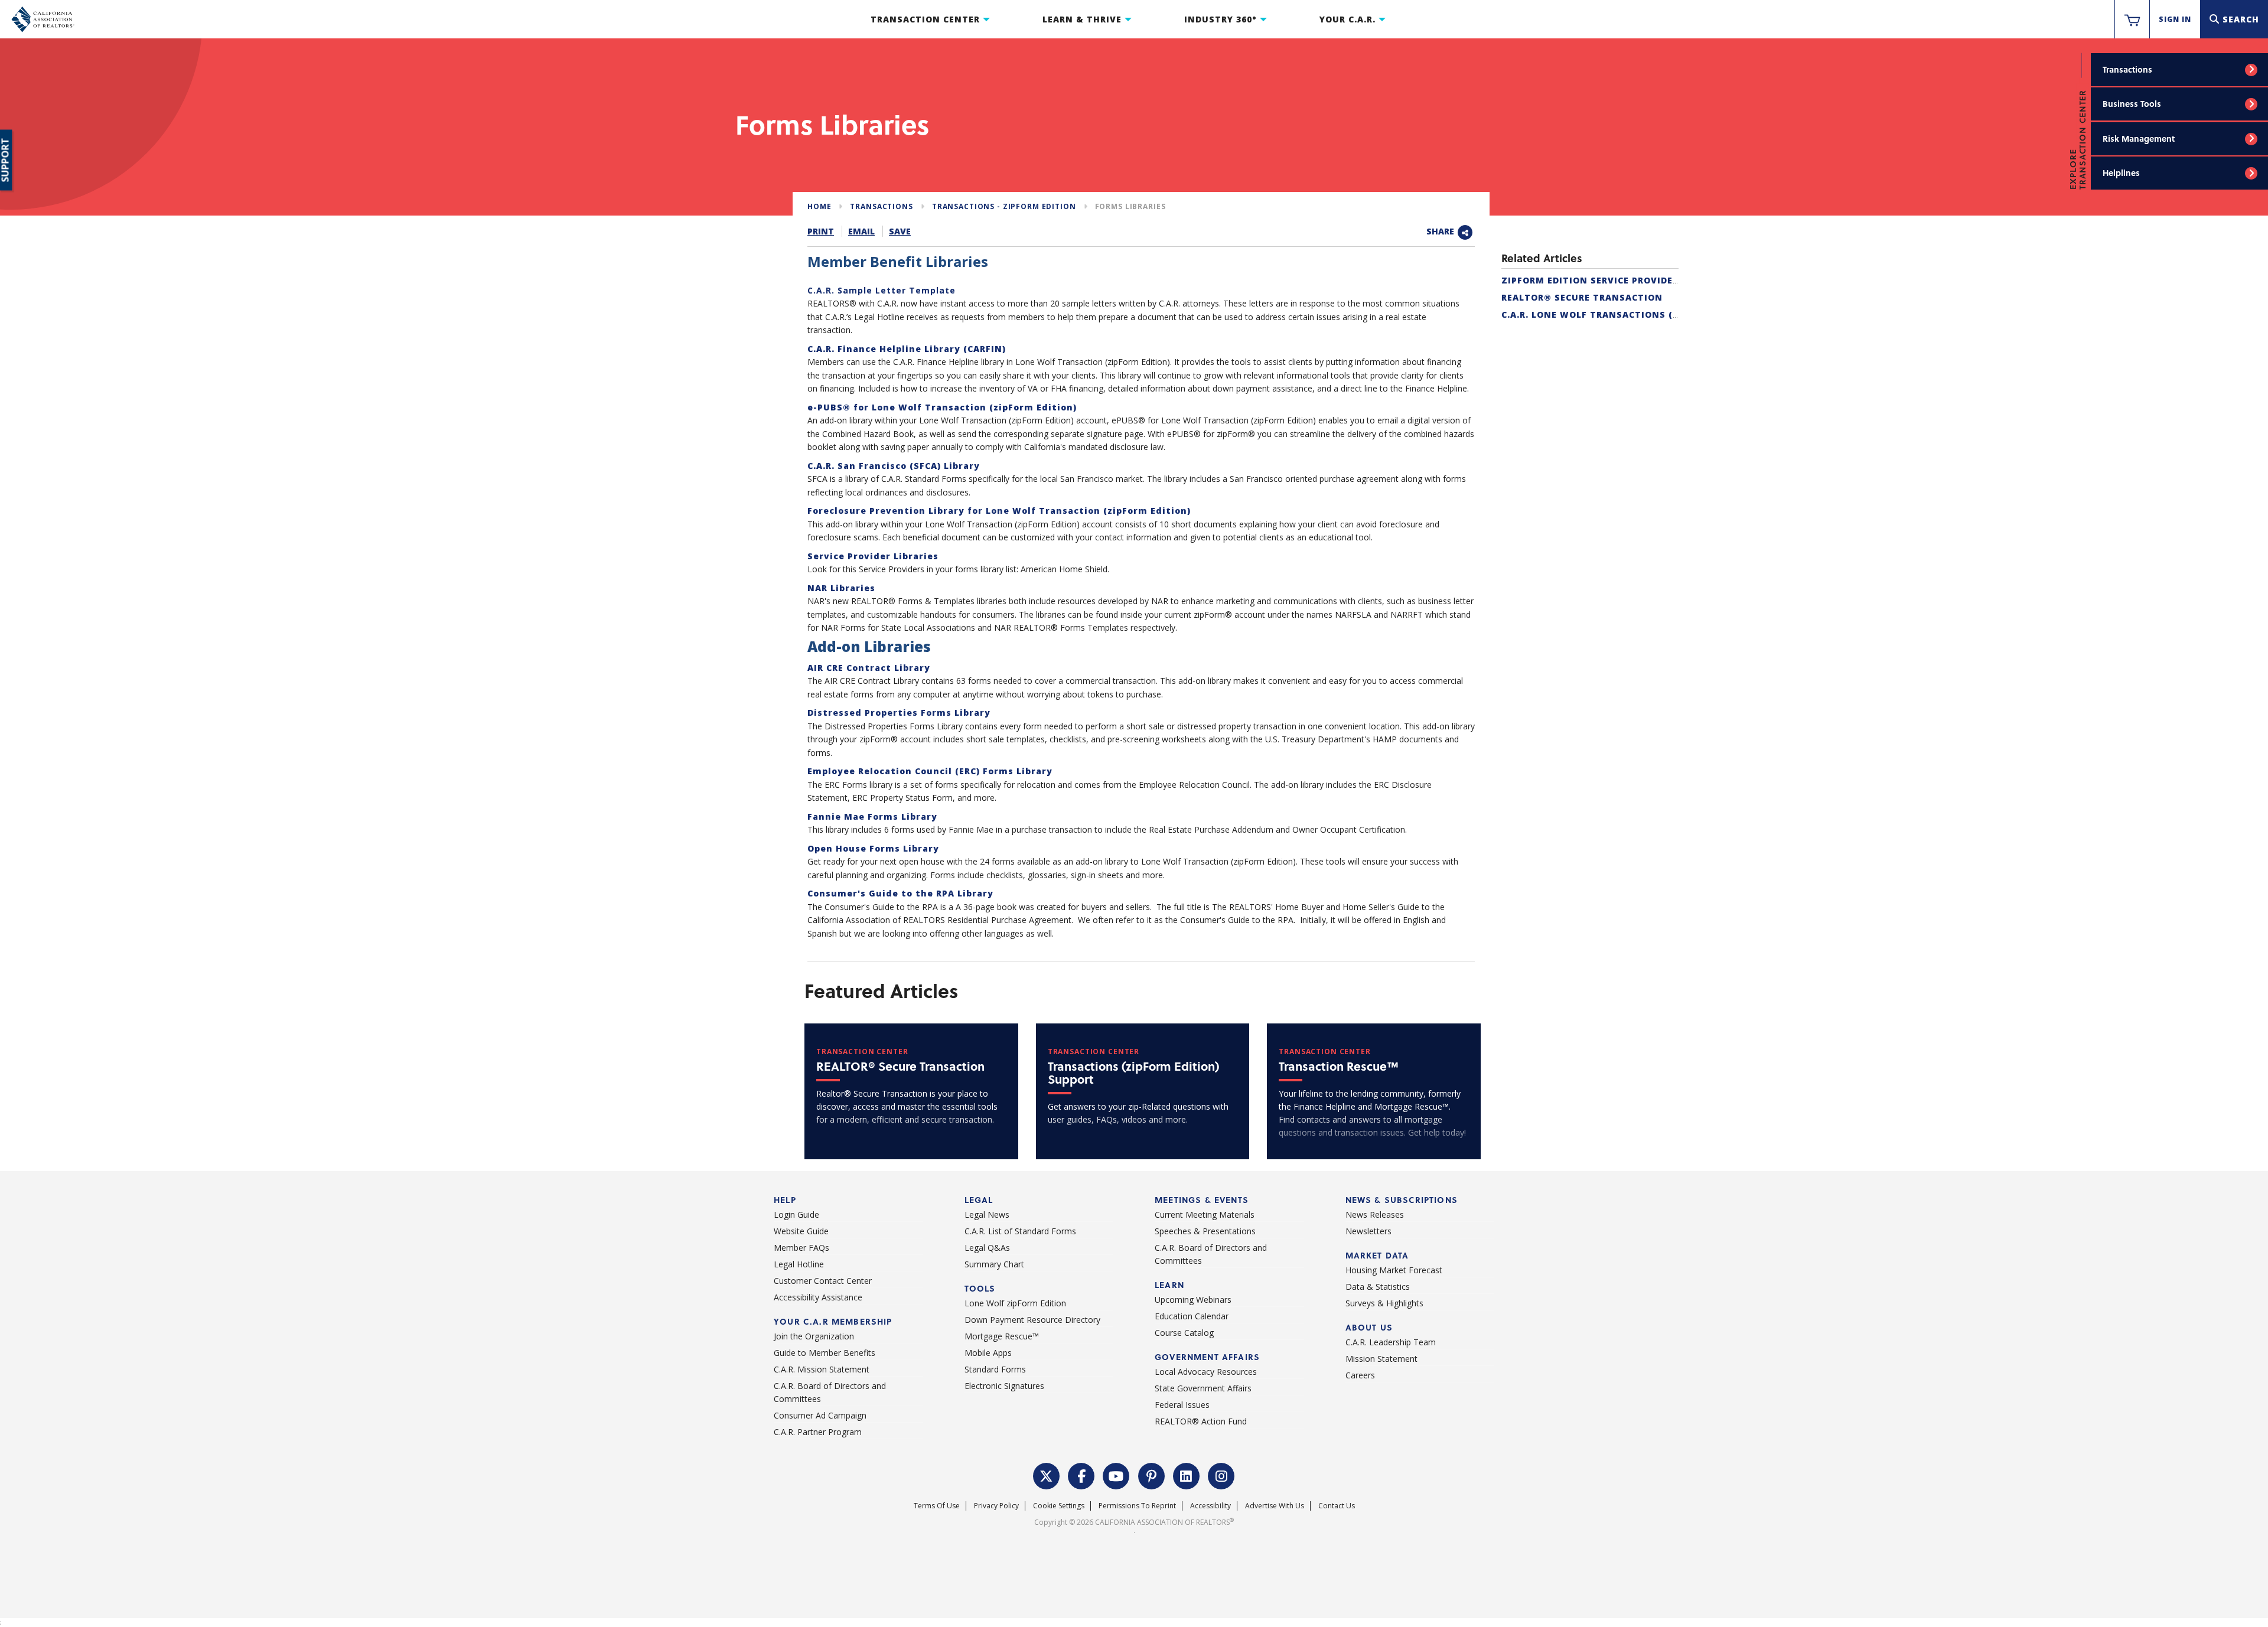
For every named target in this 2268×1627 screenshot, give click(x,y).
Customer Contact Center (823, 1281)
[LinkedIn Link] (1187, 1475)
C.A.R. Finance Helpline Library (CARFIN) (907, 349)
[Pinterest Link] (1152, 1475)
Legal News (987, 1214)
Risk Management (2139, 138)
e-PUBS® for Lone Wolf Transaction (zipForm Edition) (942, 407)
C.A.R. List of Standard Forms (1020, 1231)
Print (821, 231)
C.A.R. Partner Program (818, 1432)
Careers (1360, 1375)
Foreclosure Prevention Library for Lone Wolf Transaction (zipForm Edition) (999, 511)
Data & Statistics (1378, 1287)
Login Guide (796, 1214)
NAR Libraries (841, 588)
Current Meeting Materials (1205, 1214)
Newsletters (1368, 1231)
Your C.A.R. (1348, 19)
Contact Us (1337, 1506)
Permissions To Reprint (1137, 1506)
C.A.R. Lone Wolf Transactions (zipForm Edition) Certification (1670, 314)
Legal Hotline (799, 1264)
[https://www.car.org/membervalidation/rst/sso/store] (2132, 19)
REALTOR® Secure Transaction (1582, 297)
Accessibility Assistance (818, 1297)
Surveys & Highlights (1384, 1303)
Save (900, 231)
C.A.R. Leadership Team (1391, 1342)
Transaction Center (925, 19)
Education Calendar (1192, 1316)
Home (819, 206)
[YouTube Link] (1116, 1475)
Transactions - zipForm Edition (1004, 206)
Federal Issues (1182, 1405)
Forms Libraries (1130, 206)
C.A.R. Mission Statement (822, 1369)
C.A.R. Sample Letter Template (882, 290)
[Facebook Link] (1081, 1475)
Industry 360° (1221, 19)
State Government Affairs (1203, 1388)
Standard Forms (995, 1369)
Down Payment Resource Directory (1032, 1320)
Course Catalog (1184, 1333)
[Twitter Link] (1047, 1475)
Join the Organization (814, 1336)
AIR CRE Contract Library (869, 668)
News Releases (1375, 1214)
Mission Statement (1381, 1359)
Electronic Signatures (1004, 1386)
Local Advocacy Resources (1206, 1372)
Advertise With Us (1275, 1506)
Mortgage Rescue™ (1002, 1336)
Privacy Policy (996, 1506)
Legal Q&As (987, 1248)
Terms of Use (937, 1506)
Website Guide (801, 1231)
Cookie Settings (1059, 1506)
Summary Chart (994, 1264)
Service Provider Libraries (873, 556)
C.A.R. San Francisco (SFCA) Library (894, 466)
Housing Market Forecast (1394, 1270)
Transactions (2127, 69)
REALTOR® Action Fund (1201, 1421)
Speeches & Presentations (1205, 1231)
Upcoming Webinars (1193, 1300)
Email (861, 231)
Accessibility (1210, 1506)
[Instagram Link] (1221, 1475)
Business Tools (2132, 104)
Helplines (2121, 173)
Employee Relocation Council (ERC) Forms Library (930, 771)
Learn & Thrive (1082, 19)
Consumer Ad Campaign (820, 1415)
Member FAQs (801, 1248)
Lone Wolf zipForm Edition (1015, 1303)
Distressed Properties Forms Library (899, 713)
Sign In (2175, 19)
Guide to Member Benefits (825, 1353)
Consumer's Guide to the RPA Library (900, 893)
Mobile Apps (988, 1353)
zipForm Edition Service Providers (1593, 280)
